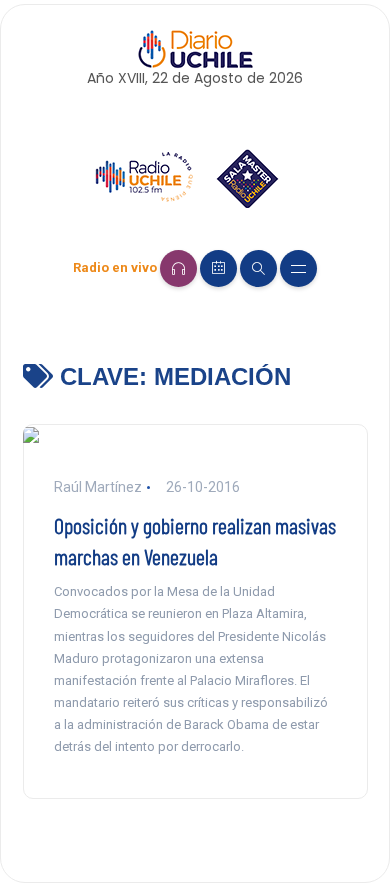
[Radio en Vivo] (178, 268)
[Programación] (218, 268)
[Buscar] (258, 268)
